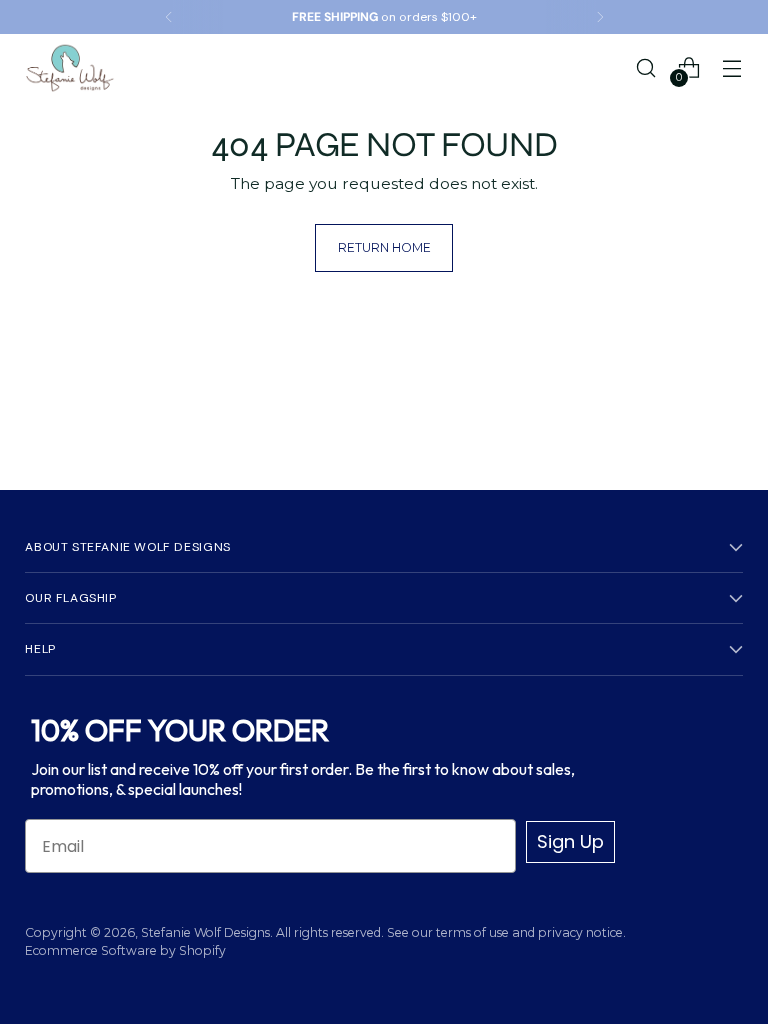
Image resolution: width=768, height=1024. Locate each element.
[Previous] (169, 17)
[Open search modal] (646, 67)
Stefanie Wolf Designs (205, 932)
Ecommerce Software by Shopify (125, 950)
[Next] (600, 17)
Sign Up (570, 841)
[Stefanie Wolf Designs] (70, 68)
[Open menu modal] (732, 67)
